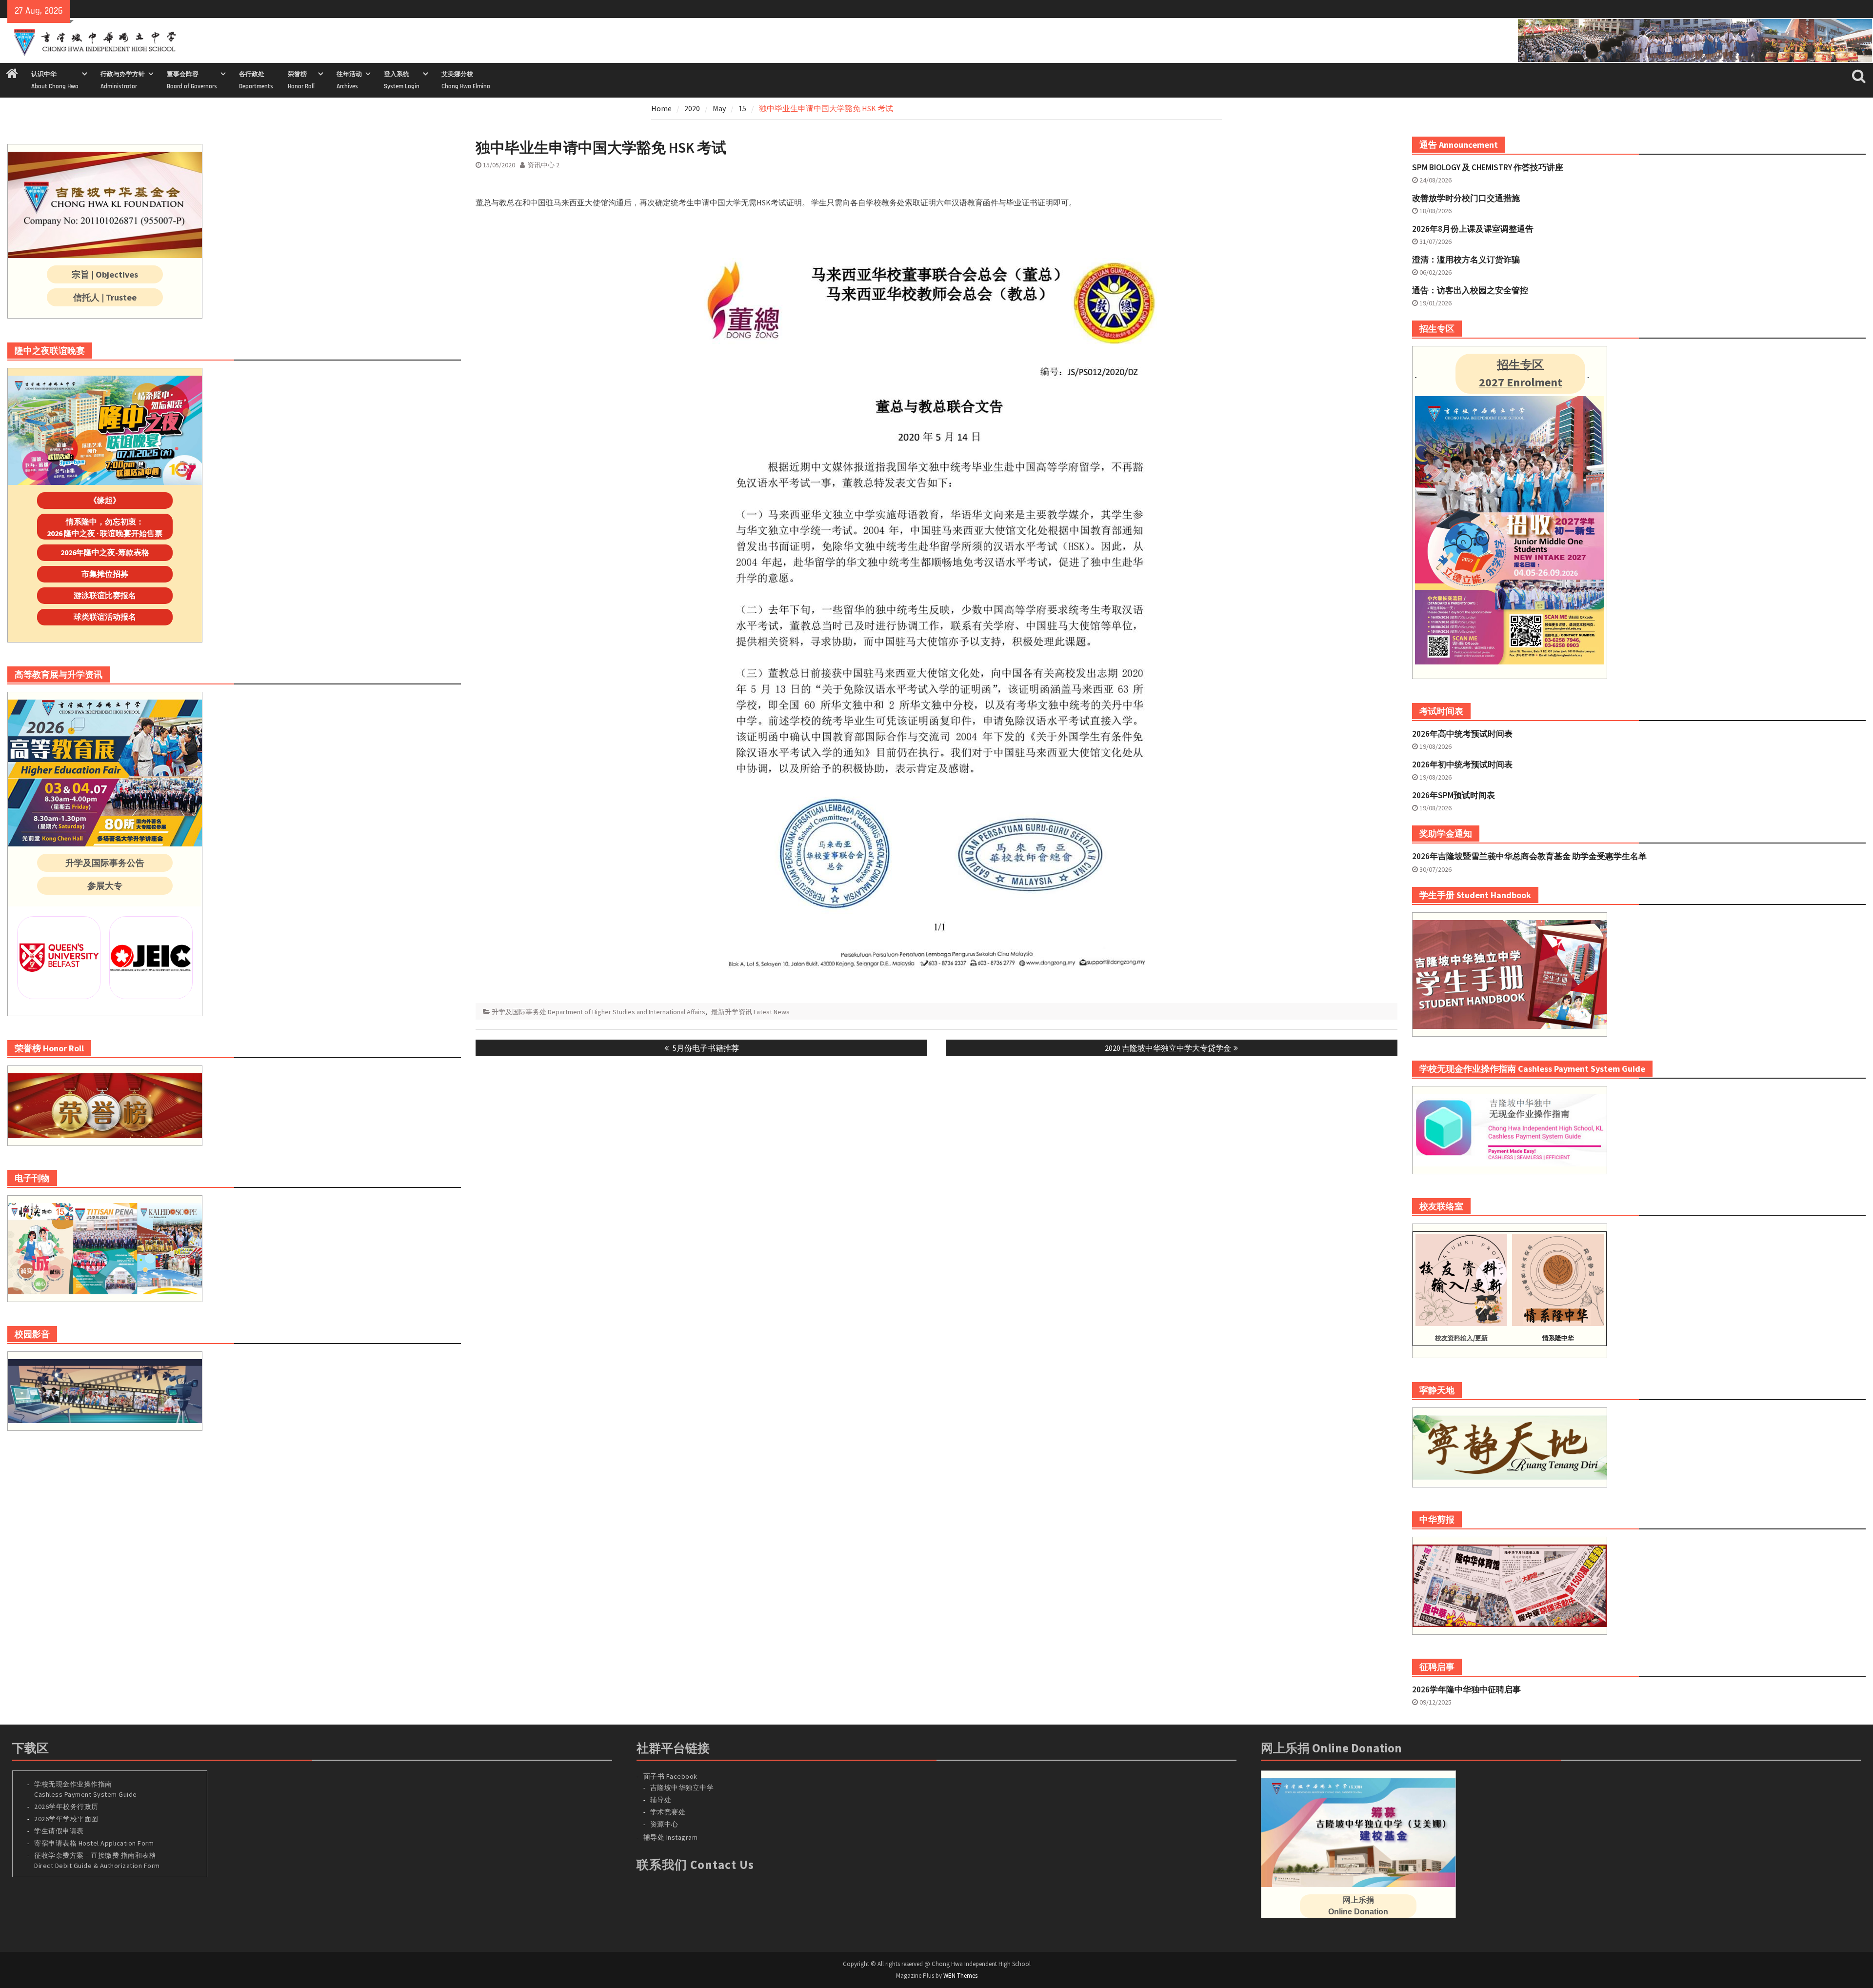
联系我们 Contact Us (695, 1865)
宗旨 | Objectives (105, 274)
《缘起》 (105, 500)
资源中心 (664, 1824)
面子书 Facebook (670, 1776)
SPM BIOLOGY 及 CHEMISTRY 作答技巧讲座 (1488, 167)
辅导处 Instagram (671, 1837)
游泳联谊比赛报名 (105, 595)
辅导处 (661, 1800)
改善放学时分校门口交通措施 (1466, 198)
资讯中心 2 (543, 165)
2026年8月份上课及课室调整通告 (1473, 229)
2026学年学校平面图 (66, 1819)
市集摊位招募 (105, 574)
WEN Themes (960, 1976)
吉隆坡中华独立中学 (682, 1787)
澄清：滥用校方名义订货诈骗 (1466, 260)
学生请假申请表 (59, 1831)
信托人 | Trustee (105, 297)
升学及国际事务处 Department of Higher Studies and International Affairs (598, 1012)
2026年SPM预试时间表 (1454, 795)
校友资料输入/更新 (1461, 1338)
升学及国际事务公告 (105, 863)
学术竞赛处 (668, 1812)
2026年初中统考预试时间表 (1462, 764)
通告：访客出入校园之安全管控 (1470, 290)
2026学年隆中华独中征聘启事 (1466, 1689)
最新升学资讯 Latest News (750, 1012)
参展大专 (105, 886)
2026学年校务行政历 (66, 1807)
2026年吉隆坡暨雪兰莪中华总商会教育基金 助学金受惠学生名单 (1529, 856)
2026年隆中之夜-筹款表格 (105, 552)
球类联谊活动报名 (105, 617)
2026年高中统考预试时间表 (1462, 734)
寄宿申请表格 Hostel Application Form (95, 1843)
